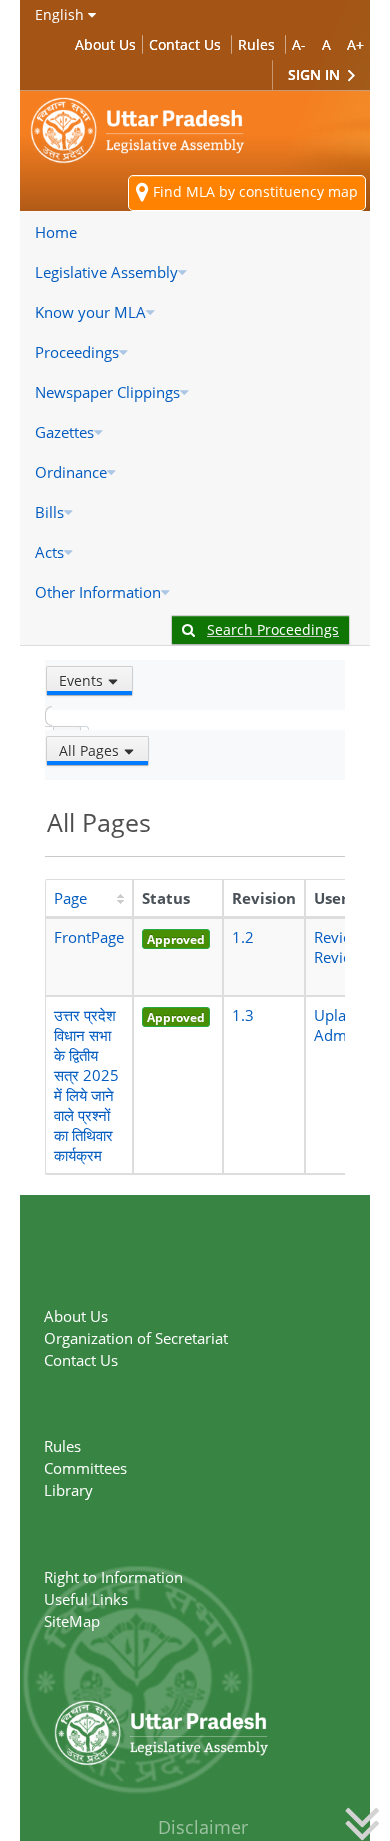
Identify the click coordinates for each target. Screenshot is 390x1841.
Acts (49, 552)
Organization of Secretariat (136, 1338)
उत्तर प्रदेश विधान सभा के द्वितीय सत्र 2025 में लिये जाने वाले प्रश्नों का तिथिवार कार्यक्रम (86, 1085)
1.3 (243, 1015)
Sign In (316, 74)
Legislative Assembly (106, 272)
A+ (355, 44)
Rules (256, 44)
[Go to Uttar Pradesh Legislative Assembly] (137, 130)
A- (299, 44)
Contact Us (185, 44)
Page (70, 898)
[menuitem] (195, 232)
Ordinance (71, 472)
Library (68, 1490)
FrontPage (89, 937)
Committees (85, 1468)
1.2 (243, 937)
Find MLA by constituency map (253, 191)
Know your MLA (90, 312)
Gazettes (64, 432)
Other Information (98, 592)
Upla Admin (337, 1025)
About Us (105, 44)
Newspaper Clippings (107, 392)
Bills (49, 512)
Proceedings (77, 352)
